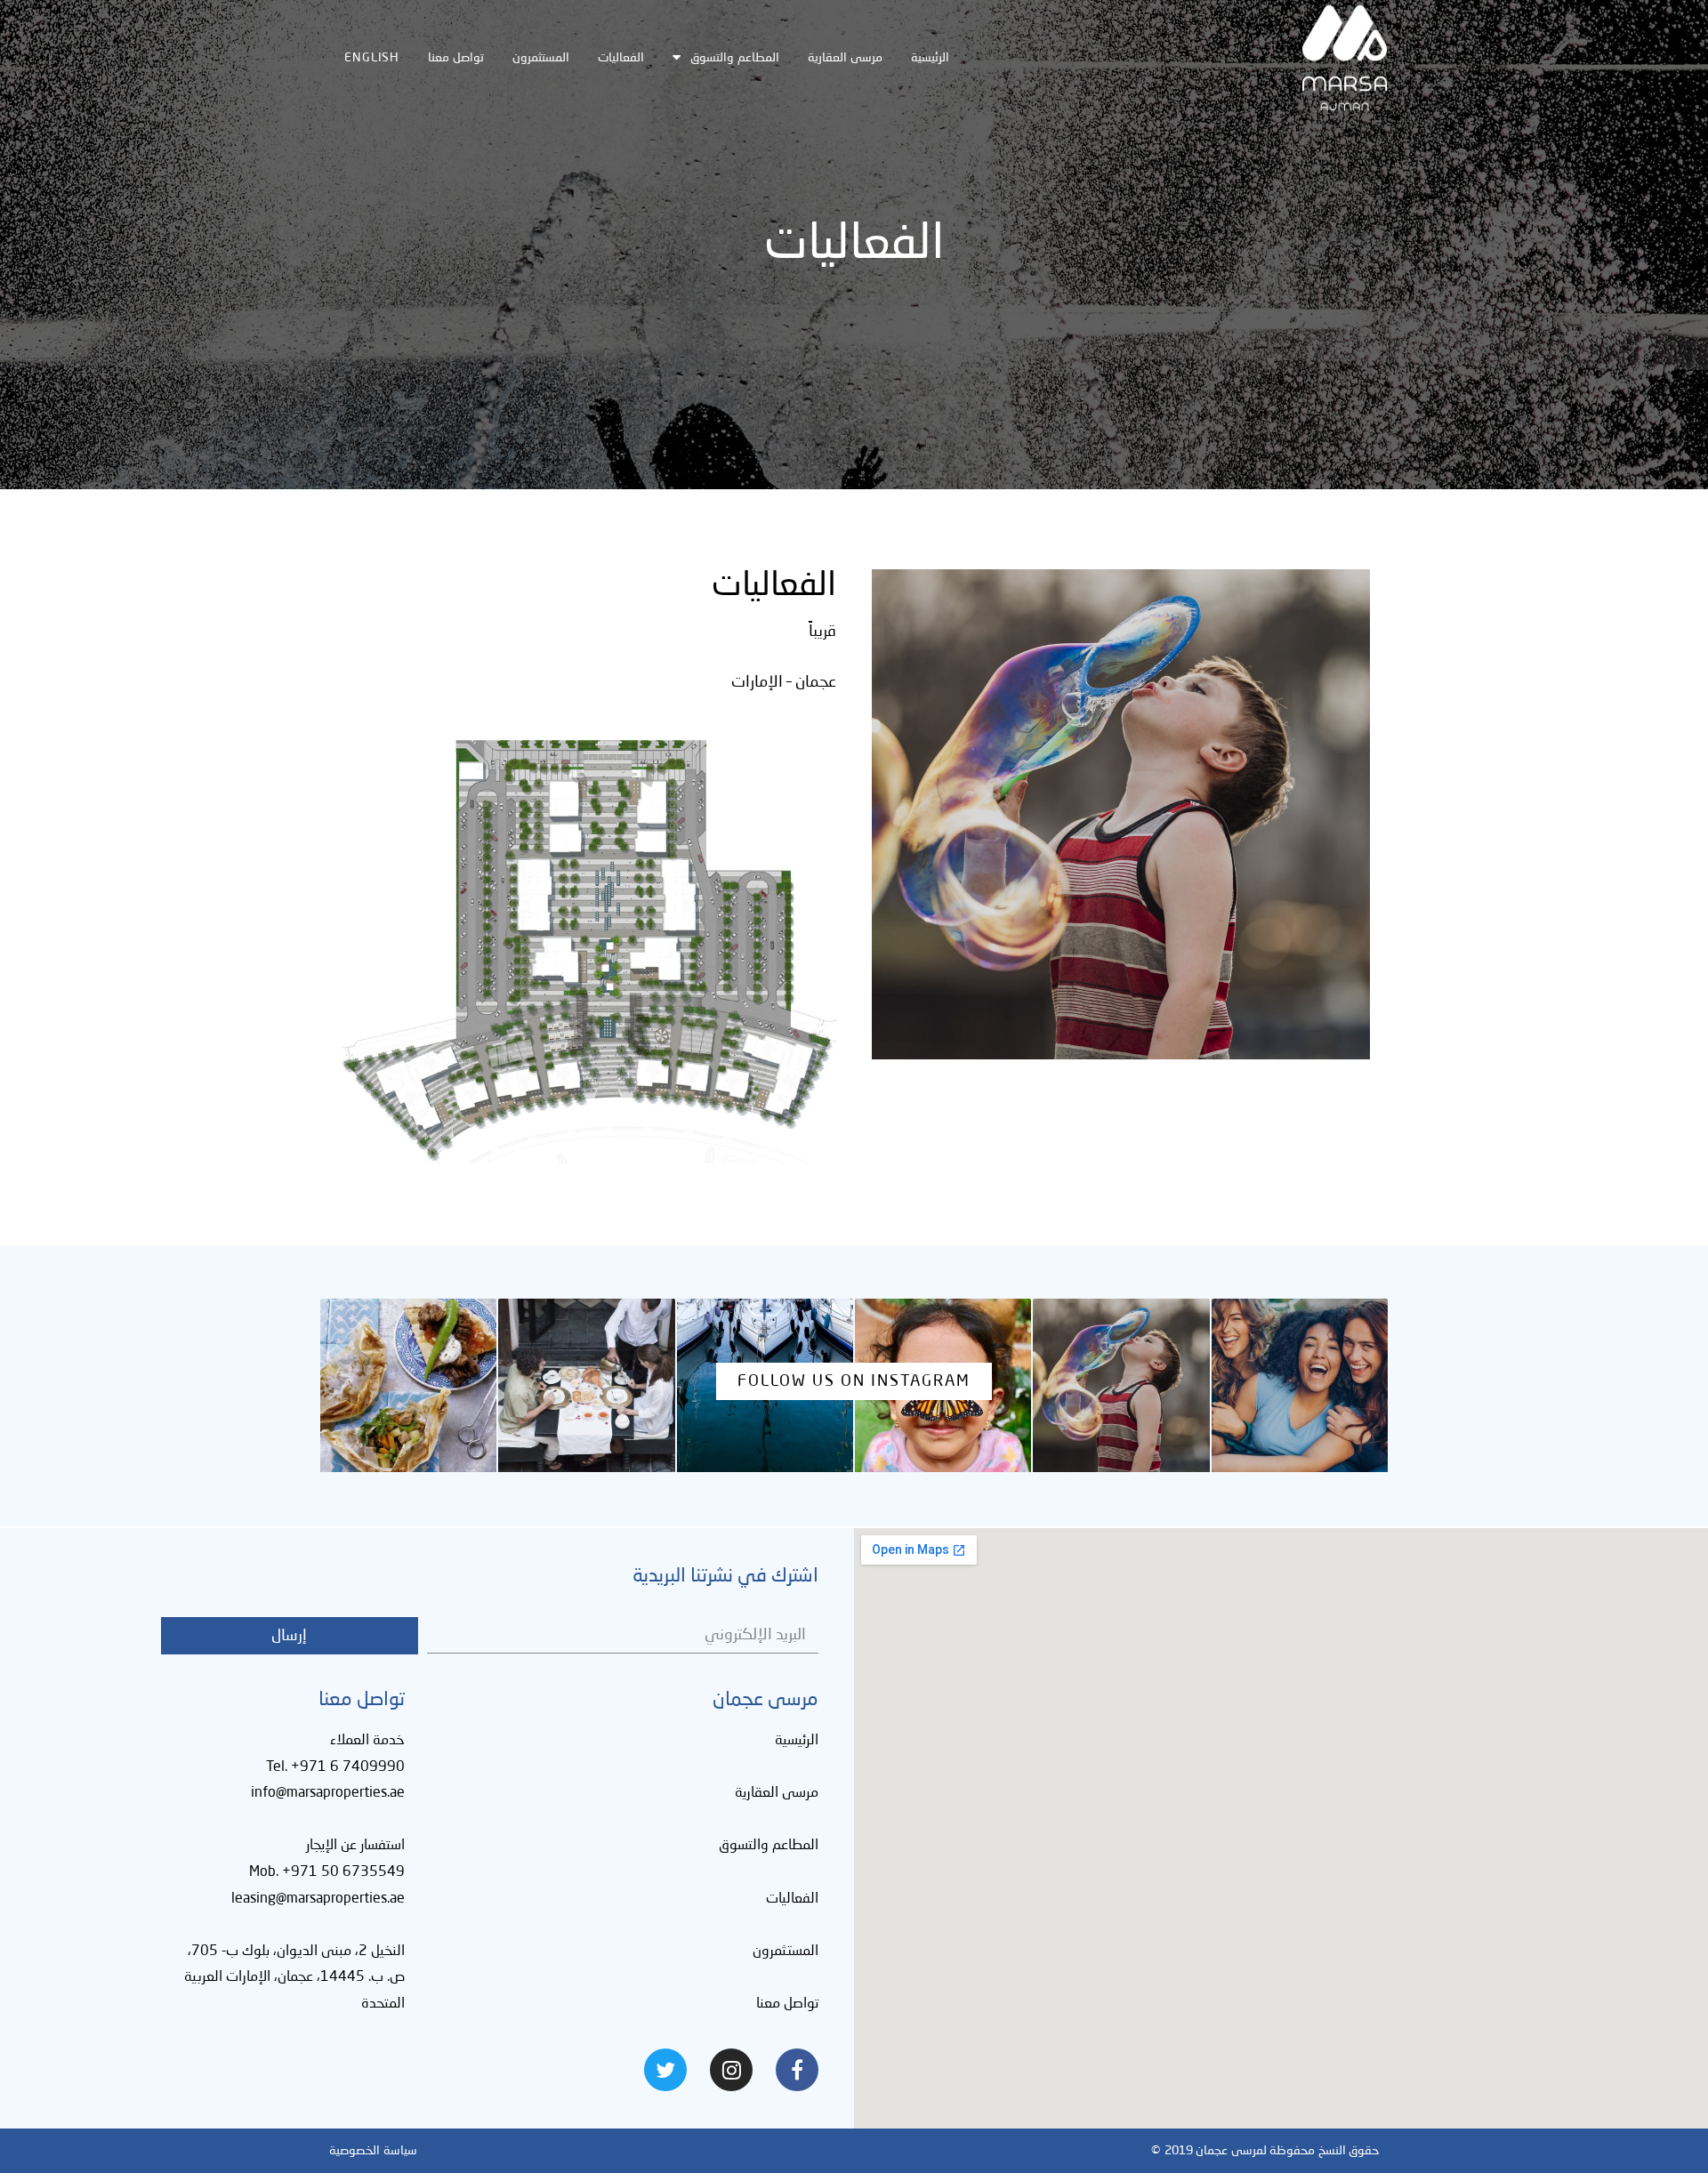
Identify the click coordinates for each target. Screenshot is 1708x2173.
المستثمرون (541, 58)
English (372, 58)
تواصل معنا (456, 58)
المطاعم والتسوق (735, 58)
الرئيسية (930, 58)
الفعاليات (621, 58)
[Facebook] (797, 2070)
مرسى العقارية (845, 58)
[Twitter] (665, 2070)
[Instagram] (731, 2070)
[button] (854, 1381)
